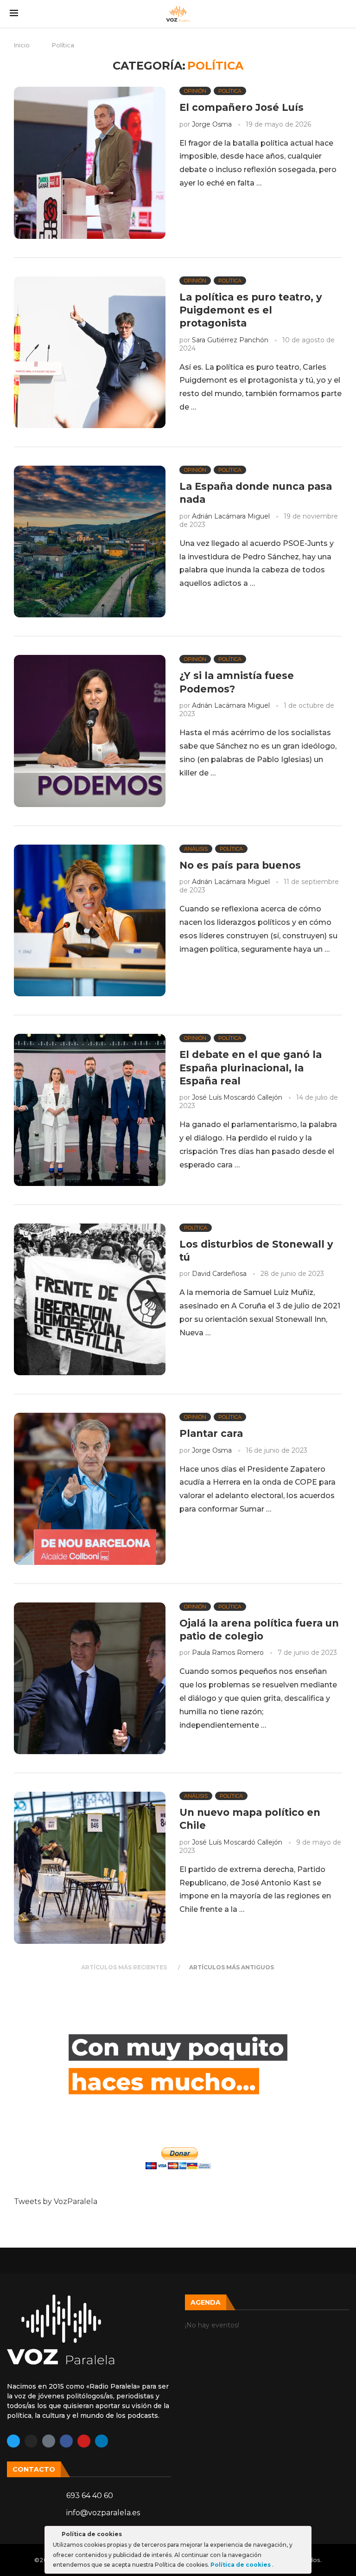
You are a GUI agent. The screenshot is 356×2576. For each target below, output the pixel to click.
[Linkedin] (102, 2441)
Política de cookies (241, 2565)
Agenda (206, 2302)
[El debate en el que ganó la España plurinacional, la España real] (90, 1110)
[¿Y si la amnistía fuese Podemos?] (90, 731)
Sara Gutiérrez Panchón (230, 340)
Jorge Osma (212, 124)
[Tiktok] (49, 2441)
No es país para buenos (240, 865)
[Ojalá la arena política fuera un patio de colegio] (90, 1678)
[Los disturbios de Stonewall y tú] (90, 1299)
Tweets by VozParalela (56, 2201)
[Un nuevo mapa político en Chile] (90, 1868)
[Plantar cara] (90, 1489)
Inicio (22, 45)
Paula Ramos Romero (228, 1653)
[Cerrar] (304, 2536)
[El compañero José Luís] (90, 163)
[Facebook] (66, 2441)
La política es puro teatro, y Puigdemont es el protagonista (251, 310)
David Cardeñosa (219, 1274)
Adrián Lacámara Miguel (231, 516)
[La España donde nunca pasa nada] (90, 541)
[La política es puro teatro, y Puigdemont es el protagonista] (90, 352)
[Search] (342, 14)
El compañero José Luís (242, 107)
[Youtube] (84, 2441)
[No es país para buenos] (90, 920)
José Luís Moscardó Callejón (237, 1097)
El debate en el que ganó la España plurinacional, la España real (251, 1068)
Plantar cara (211, 1433)
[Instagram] (31, 2441)
